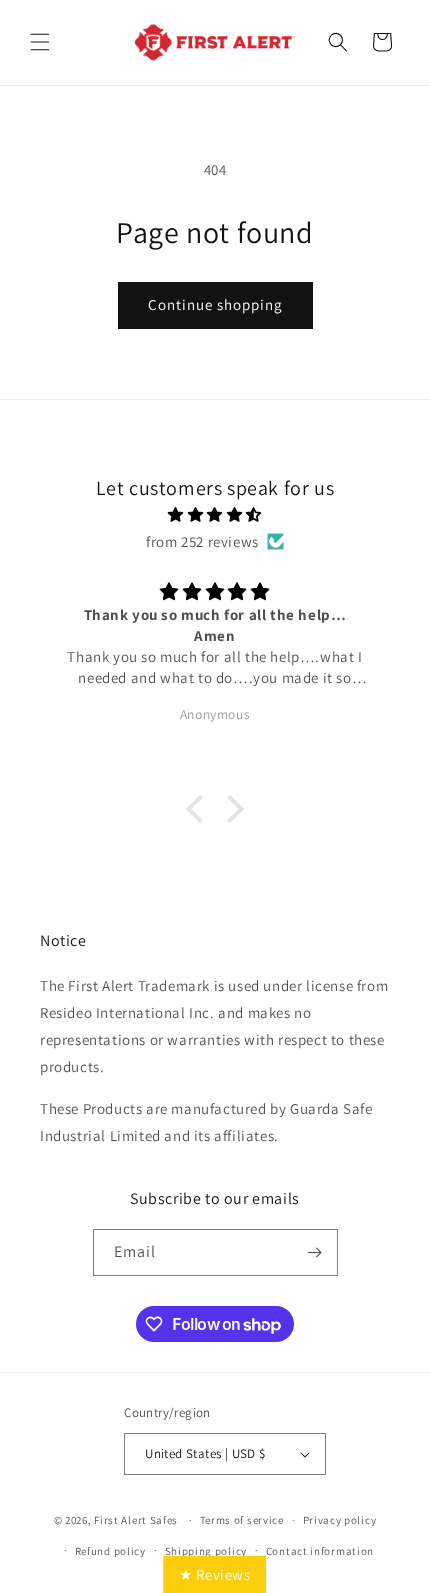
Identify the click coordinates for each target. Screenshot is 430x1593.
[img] (215, 514)
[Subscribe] (315, 1252)
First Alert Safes (136, 1520)
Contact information (320, 1551)
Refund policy (110, 1551)
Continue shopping (215, 304)
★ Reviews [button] (214, 1574)
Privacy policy (340, 1520)
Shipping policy (206, 1551)
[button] (40, 42)
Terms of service (242, 1520)
